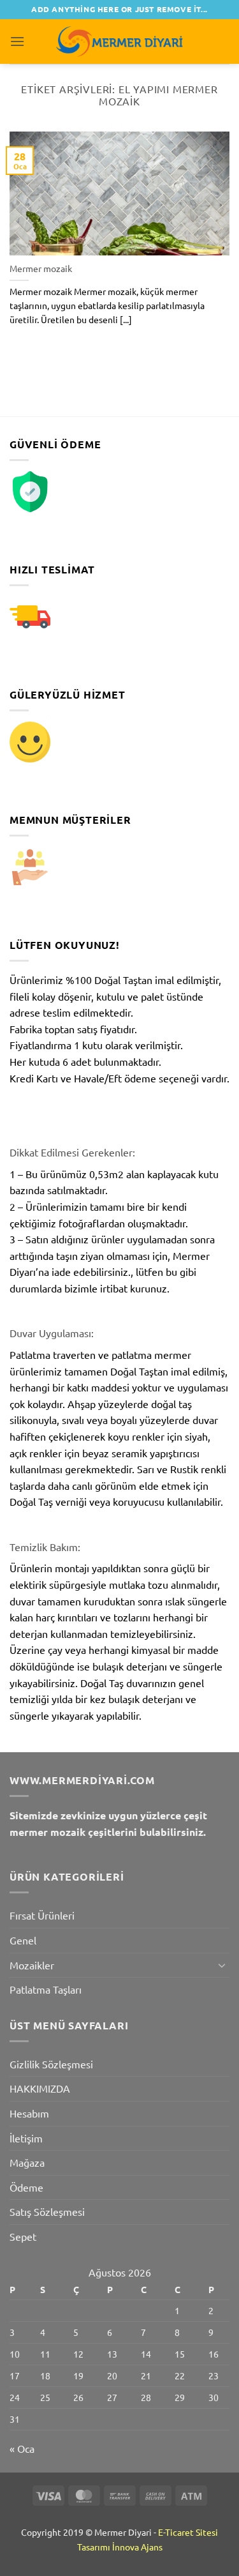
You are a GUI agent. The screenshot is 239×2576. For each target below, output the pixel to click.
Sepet (23, 2236)
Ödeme (26, 2187)
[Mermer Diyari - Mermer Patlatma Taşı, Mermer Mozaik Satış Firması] (120, 41)
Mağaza (27, 2162)
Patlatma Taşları (46, 1989)
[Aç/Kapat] (222, 1965)
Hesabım (29, 2113)
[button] (17, 41)
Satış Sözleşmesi (47, 2211)
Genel (23, 1940)
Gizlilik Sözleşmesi (51, 2064)
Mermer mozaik (41, 269)
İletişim (26, 2138)
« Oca (22, 2448)
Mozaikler (32, 1965)
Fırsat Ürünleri (42, 1915)
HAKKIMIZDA (40, 2088)
